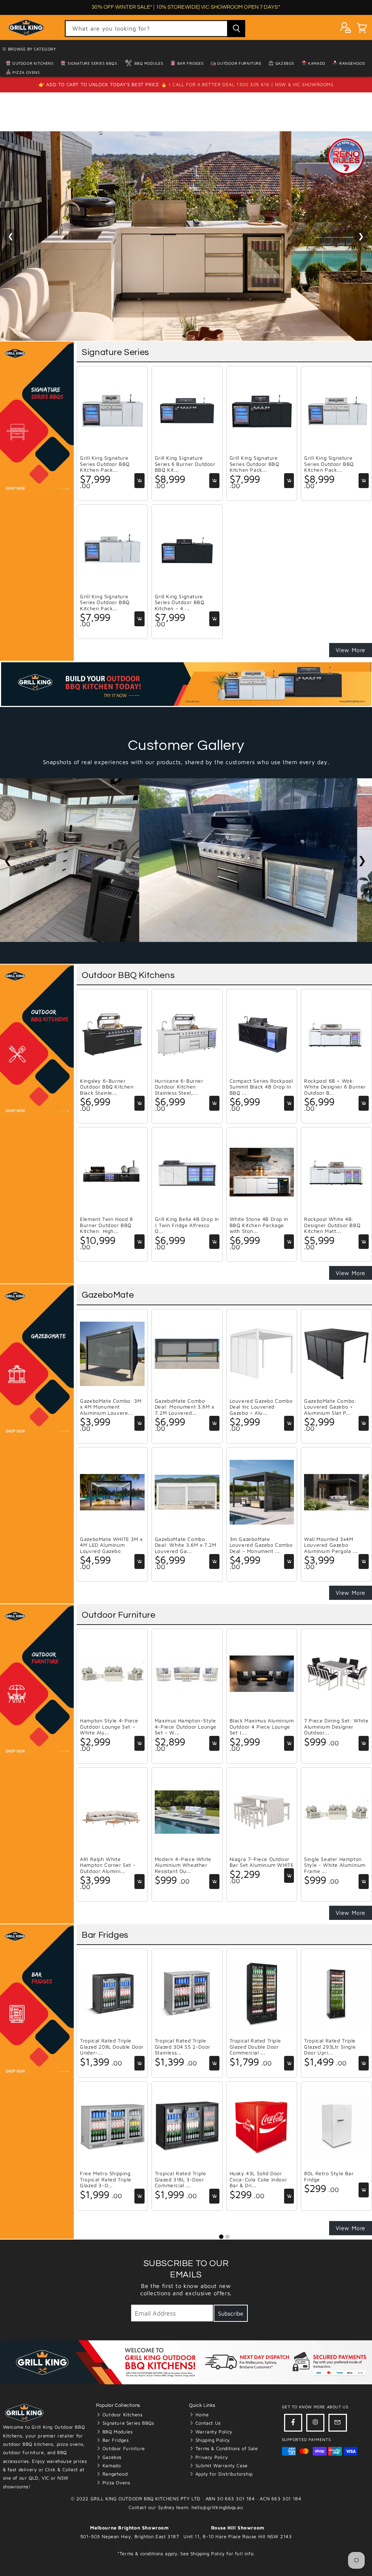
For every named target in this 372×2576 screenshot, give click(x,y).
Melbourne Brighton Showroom (129, 2528)
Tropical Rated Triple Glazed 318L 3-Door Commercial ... (181, 2179)
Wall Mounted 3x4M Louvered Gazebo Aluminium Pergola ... (331, 1545)
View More (351, 650)
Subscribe (231, 2313)
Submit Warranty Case (221, 2465)
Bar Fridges (190, 63)
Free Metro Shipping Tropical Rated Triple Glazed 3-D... (106, 2179)
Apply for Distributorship (223, 2474)
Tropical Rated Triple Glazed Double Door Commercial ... (255, 2047)
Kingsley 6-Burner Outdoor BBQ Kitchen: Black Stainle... (108, 1087)
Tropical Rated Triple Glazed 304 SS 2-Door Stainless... (183, 2047)
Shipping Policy (212, 2440)
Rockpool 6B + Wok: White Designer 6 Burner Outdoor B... (335, 1087)
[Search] (236, 29)
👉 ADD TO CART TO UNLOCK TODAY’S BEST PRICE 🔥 (104, 84)
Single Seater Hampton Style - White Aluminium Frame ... (335, 1865)
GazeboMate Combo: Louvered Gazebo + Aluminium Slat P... (330, 1407)
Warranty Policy (213, 2432)
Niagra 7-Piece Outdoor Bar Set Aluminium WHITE (262, 1862)
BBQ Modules (148, 63)
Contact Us (207, 2423)
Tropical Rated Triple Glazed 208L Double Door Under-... (112, 2047)
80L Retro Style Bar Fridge (329, 2176)
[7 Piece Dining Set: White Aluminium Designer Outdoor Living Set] (336, 1674)
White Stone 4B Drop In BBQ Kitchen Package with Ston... (259, 1225)
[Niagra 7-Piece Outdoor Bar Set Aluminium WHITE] (262, 1812)
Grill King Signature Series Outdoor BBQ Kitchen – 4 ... (180, 602)
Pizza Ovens (26, 72)
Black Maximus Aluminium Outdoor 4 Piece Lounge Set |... (262, 1727)
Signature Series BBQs (92, 63)
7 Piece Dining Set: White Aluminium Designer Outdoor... (336, 1727)
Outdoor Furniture (239, 63)
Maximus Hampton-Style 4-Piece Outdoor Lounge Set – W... (186, 1727)
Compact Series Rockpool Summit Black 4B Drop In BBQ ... (261, 1087)
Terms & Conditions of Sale (226, 2448)
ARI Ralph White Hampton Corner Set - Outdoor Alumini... (108, 1865)
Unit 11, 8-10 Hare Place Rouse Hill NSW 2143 (238, 2536)
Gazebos (284, 63)
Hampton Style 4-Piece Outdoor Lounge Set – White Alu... (109, 1727)
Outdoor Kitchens (122, 2415)
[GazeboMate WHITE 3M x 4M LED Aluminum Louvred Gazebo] (112, 1492)
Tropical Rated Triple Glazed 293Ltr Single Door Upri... (330, 2047)
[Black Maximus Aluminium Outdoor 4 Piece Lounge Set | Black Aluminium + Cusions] (262, 1674)
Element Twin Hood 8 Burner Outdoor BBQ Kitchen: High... (106, 1225)
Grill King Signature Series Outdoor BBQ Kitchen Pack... (105, 464)
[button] (362, 29)
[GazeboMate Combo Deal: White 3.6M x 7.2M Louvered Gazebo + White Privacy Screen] (187, 1492)
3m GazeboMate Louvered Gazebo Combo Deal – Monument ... (261, 1545)
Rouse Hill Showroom (238, 2528)
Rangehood (351, 63)
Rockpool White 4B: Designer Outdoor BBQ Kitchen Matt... (332, 1225)
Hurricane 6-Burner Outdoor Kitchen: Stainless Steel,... (179, 1087)
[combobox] (155, 29)
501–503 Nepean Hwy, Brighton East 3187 (130, 2536)
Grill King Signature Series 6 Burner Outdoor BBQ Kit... (185, 464)
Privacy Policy (211, 2457)
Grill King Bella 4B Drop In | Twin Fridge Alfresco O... (187, 1225)
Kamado (316, 63)
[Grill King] (186, 236)
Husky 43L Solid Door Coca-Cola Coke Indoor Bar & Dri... (258, 2179)
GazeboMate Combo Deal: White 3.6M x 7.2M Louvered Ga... (186, 1545)
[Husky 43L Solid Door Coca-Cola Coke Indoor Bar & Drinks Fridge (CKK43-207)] (262, 2126)
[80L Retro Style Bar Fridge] (336, 2126)
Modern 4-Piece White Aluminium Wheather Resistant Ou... (183, 1865)
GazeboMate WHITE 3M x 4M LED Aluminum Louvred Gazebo (111, 1545)
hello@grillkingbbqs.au (217, 2507)
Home (201, 2415)
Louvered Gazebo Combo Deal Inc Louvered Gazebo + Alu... (261, 1407)
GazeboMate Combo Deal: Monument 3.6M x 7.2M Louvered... (185, 1407)
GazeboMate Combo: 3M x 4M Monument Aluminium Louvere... (111, 1407)
